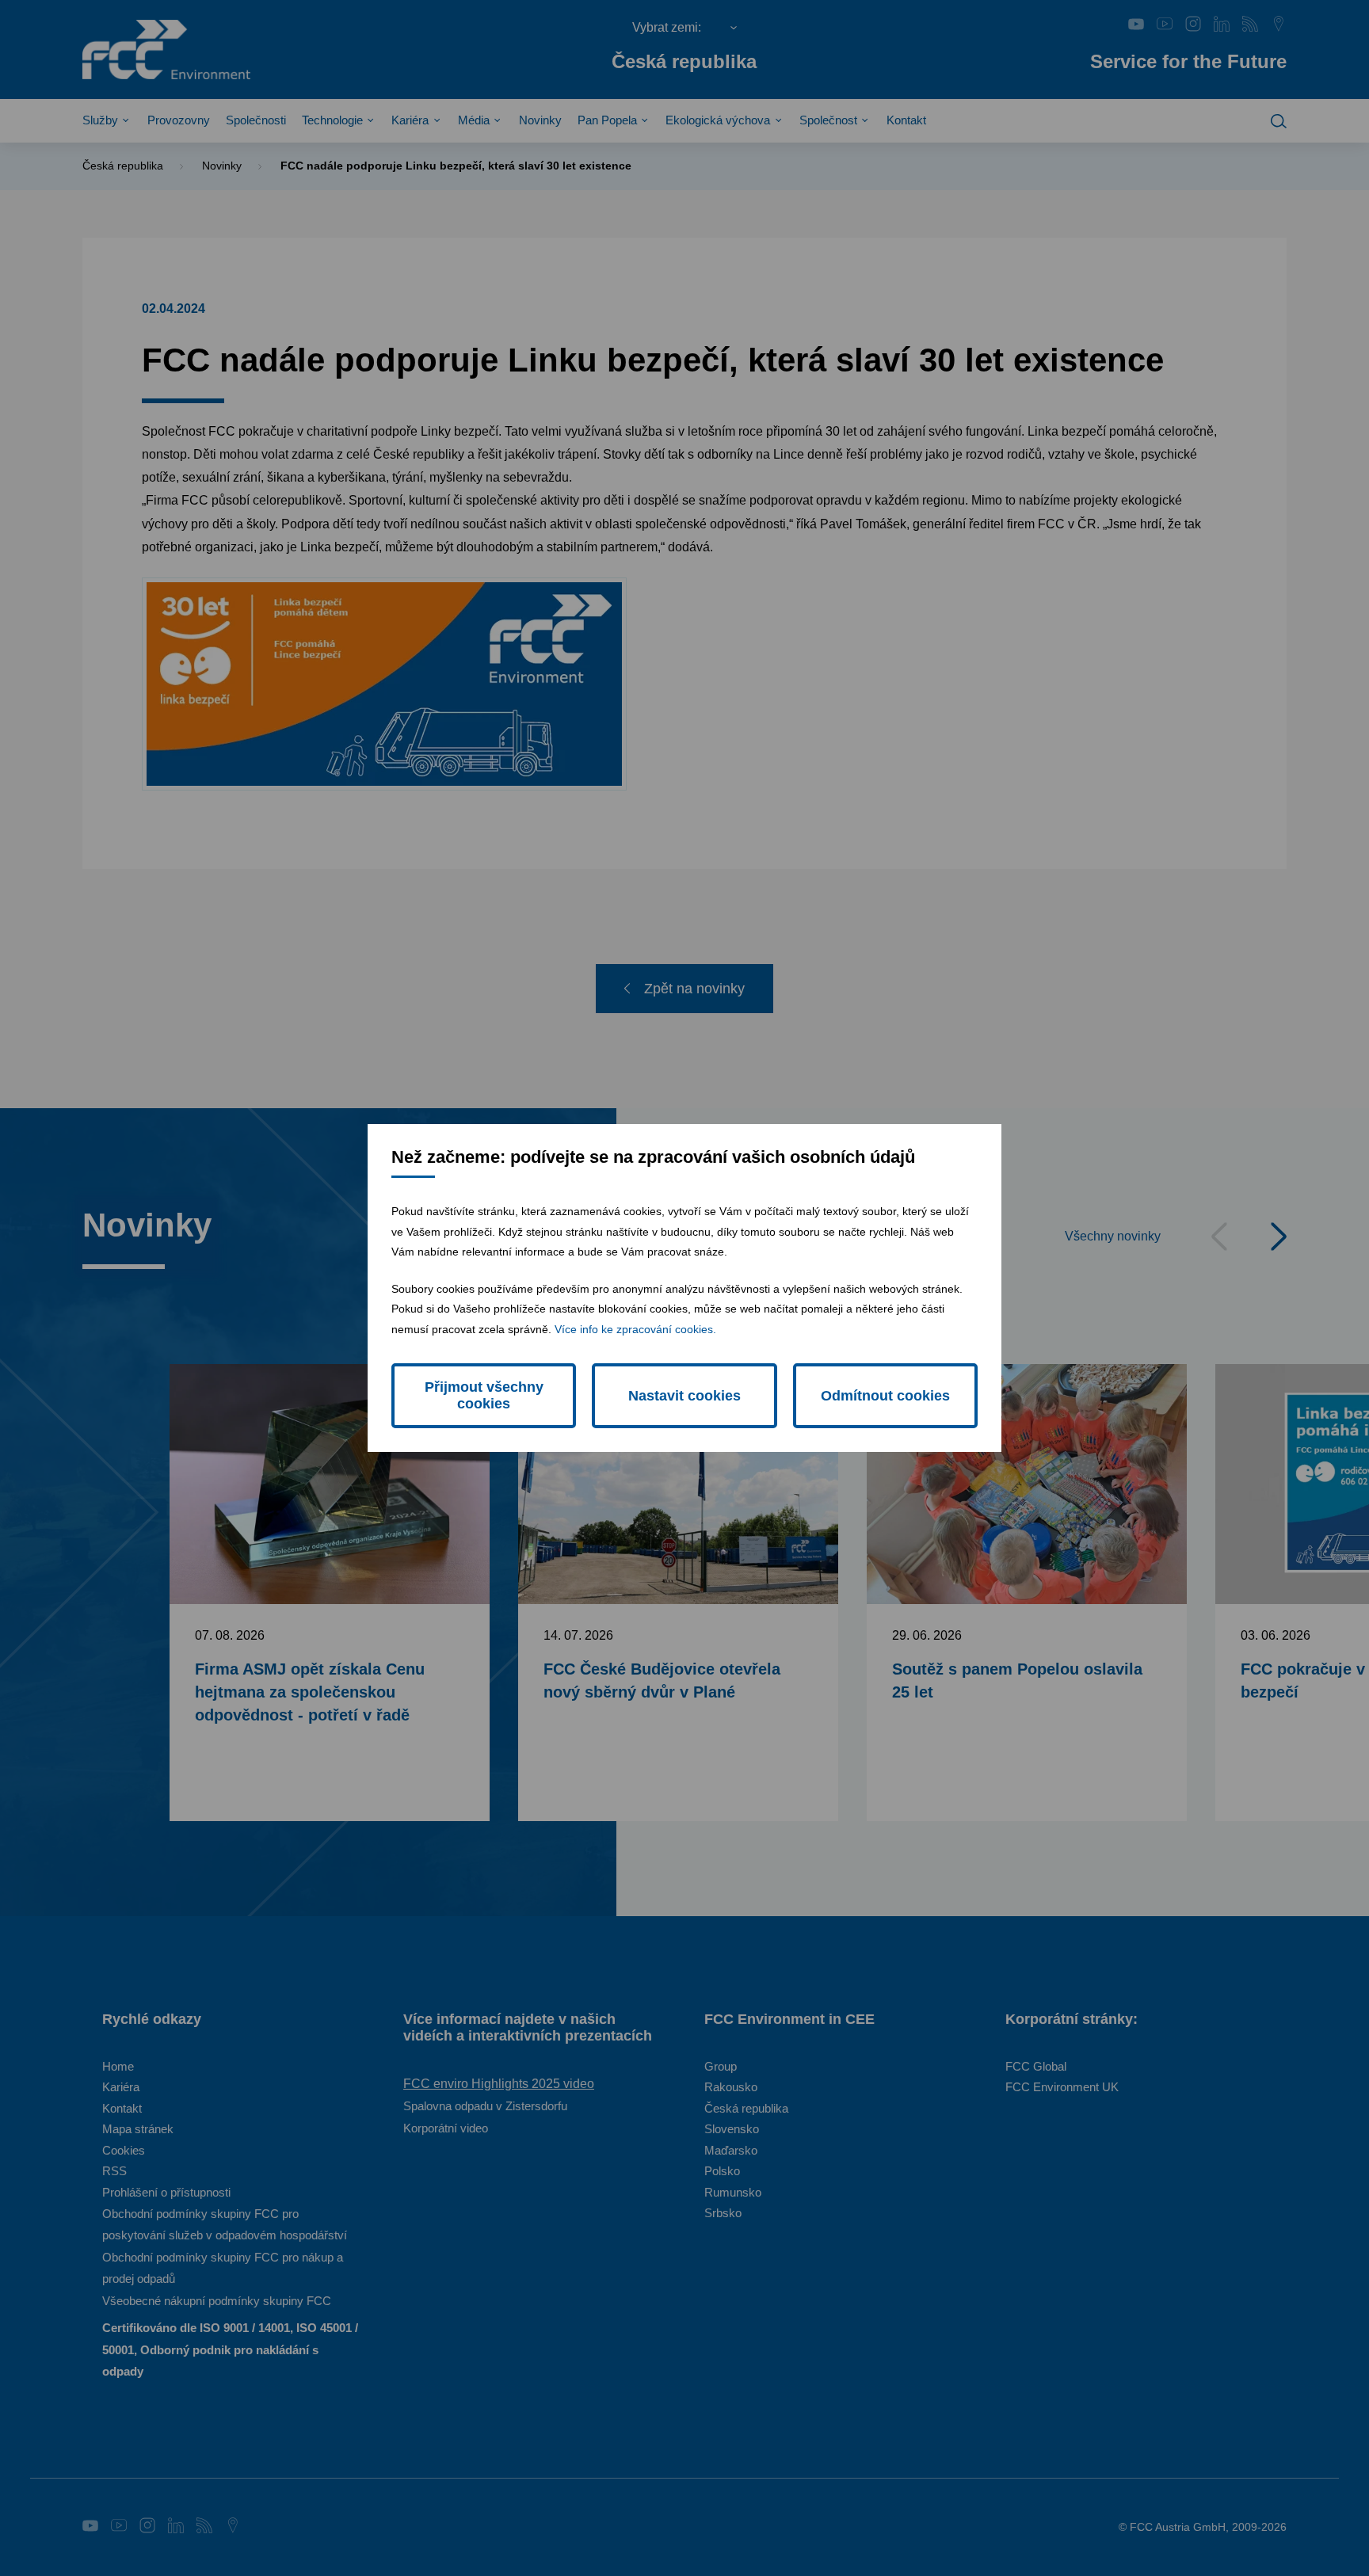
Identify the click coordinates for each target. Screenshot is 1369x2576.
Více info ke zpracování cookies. (635, 1329)
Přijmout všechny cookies (484, 1395)
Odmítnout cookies (885, 1396)
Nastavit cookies (684, 1396)
